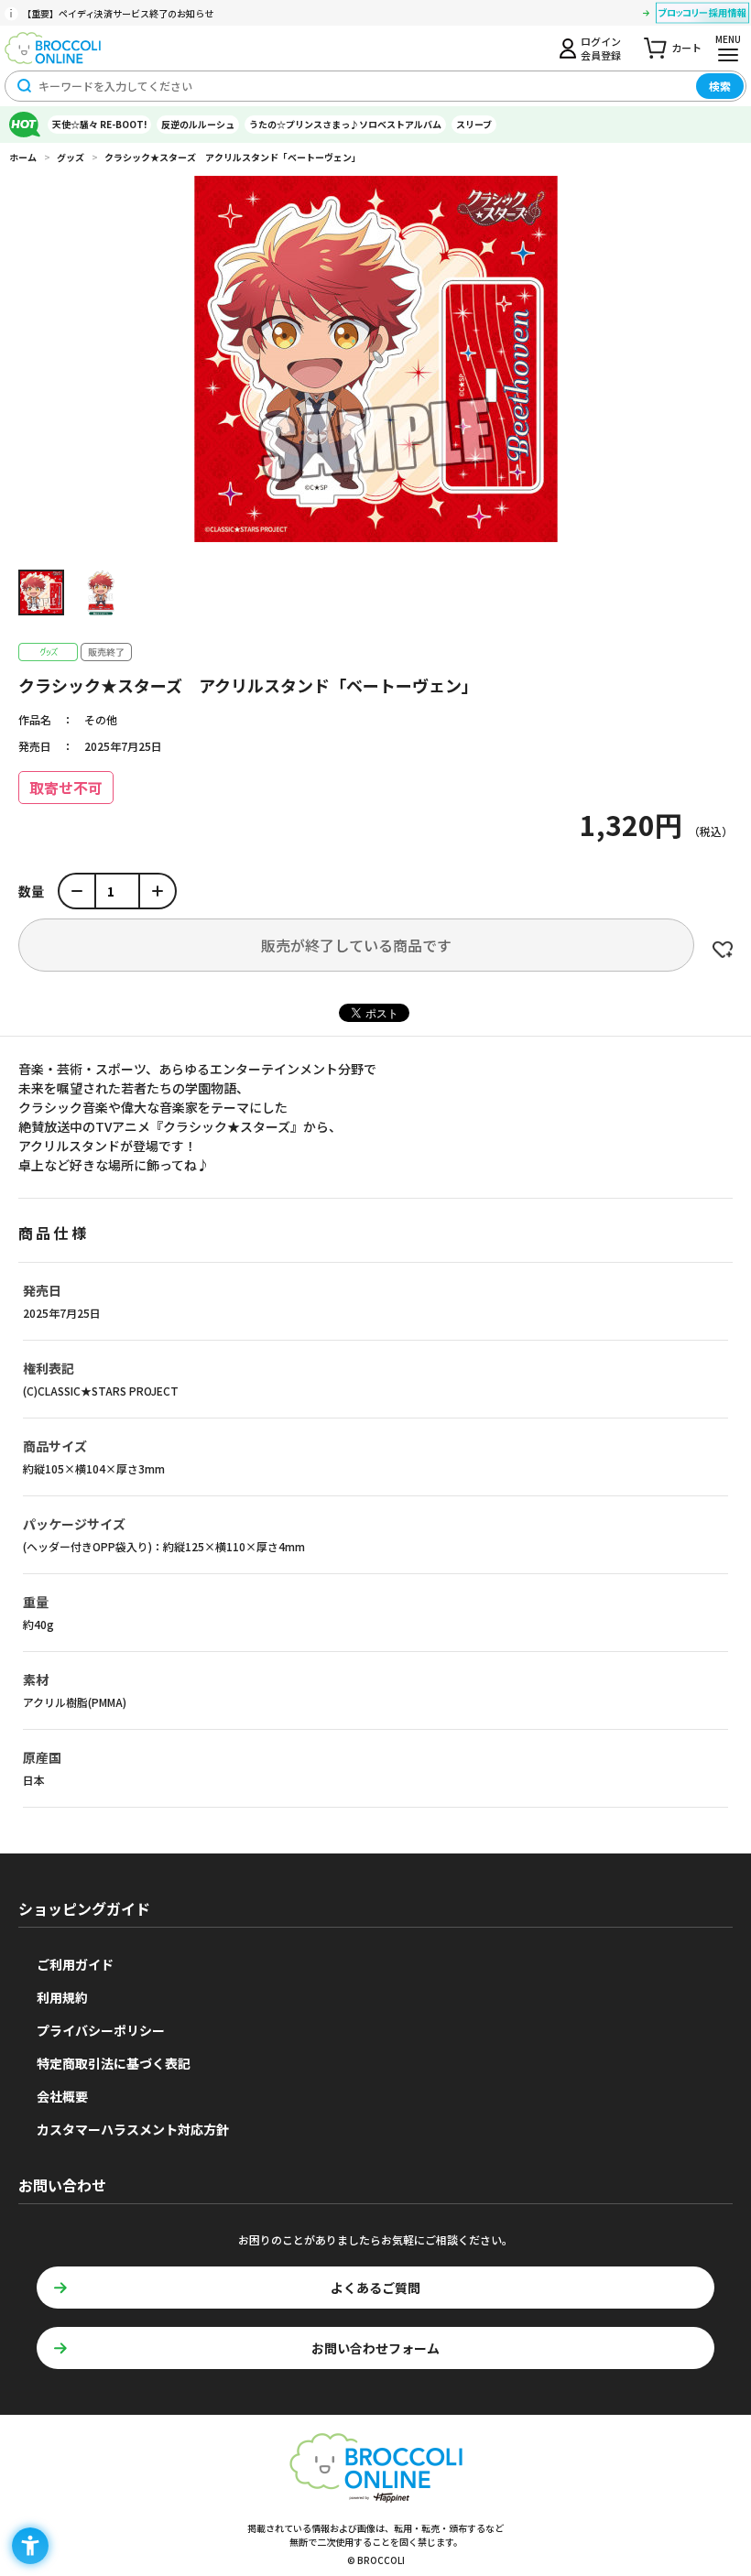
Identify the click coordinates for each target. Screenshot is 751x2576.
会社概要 (62, 2096)
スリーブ (474, 124)
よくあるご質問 (375, 2288)
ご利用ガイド (75, 1964)
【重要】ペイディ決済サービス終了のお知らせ (118, 13)
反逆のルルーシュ (198, 124)
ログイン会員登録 (601, 48)
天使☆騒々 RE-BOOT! (99, 124)
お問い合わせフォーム (375, 2348)
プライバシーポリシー (101, 2030)
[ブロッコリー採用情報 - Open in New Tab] (702, 16)
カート (686, 48)
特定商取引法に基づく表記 (114, 2063)
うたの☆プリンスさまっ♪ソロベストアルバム (345, 124)
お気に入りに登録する (723, 950)
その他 (101, 719)
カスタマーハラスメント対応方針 (133, 2129)
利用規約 (62, 1997)
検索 (720, 86)
